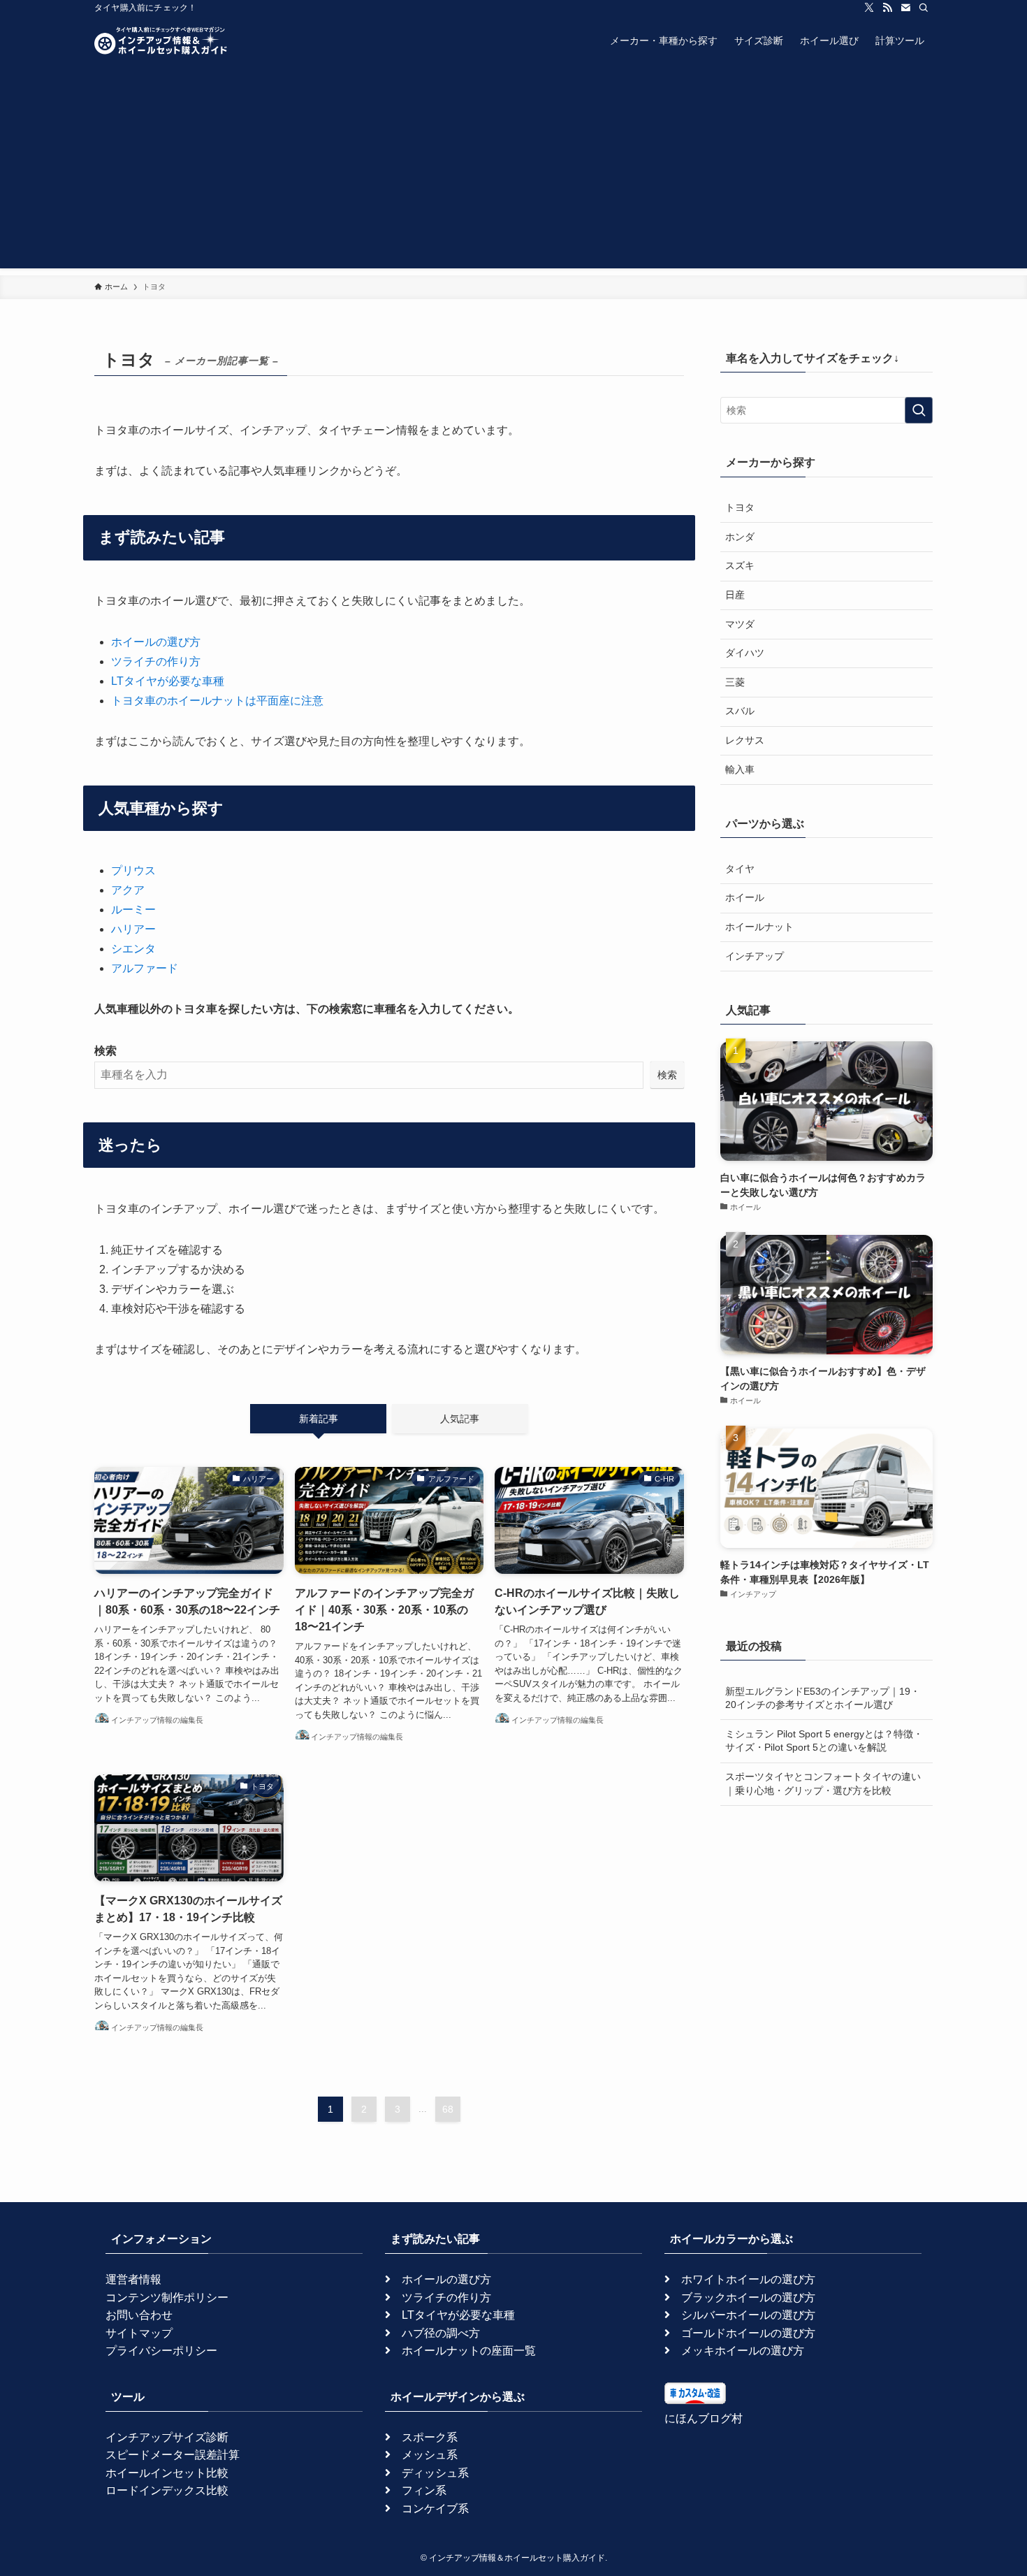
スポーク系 (430, 2437)
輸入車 (740, 769)
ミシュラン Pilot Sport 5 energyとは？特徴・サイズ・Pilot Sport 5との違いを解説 (824, 1741)
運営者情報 (133, 2279)
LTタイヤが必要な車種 (168, 681)
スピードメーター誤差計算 (173, 2455)
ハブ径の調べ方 (441, 2333)
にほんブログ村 (704, 2418)
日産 (735, 595)
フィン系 (424, 2490)
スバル (740, 711)
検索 (105, 1051)
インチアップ (755, 956)
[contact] (905, 8)
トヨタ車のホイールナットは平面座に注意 (217, 701)
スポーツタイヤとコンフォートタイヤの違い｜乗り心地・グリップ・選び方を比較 (823, 1783)
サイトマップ (139, 2333)
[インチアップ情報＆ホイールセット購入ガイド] (161, 41)
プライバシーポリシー (161, 2351)
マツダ (740, 624)
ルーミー (133, 910)
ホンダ (740, 537)
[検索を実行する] (919, 410)
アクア (128, 890)
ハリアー (133, 929)
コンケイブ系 (435, 2509)
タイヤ (740, 869)
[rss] (887, 8)
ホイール (745, 897)
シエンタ (133, 949)
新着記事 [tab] (319, 1419)
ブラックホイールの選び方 (748, 2298)
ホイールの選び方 (156, 642)
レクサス (745, 740)
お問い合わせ (139, 2315)
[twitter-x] (869, 8)
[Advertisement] (513, 171)
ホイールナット (759, 927)
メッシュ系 (430, 2455)
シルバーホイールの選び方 (748, 2315)
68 (448, 2109)
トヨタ (740, 507)
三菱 (735, 682)
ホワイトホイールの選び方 (748, 2279)
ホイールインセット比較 (167, 2473)
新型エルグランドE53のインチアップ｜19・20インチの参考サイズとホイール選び (823, 1698)
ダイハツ (745, 653)
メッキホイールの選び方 (743, 2351)
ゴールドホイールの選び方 (748, 2333)
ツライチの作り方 (156, 661)
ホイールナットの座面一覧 (469, 2351)
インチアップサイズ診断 (167, 2437)
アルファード (145, 968)
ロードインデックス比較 (167, 2490)
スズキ (740, 565)
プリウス (133, 870)
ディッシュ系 (435, 2473)
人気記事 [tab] (460, 1419)
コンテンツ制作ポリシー (167, 2298)
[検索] (924, 8)
